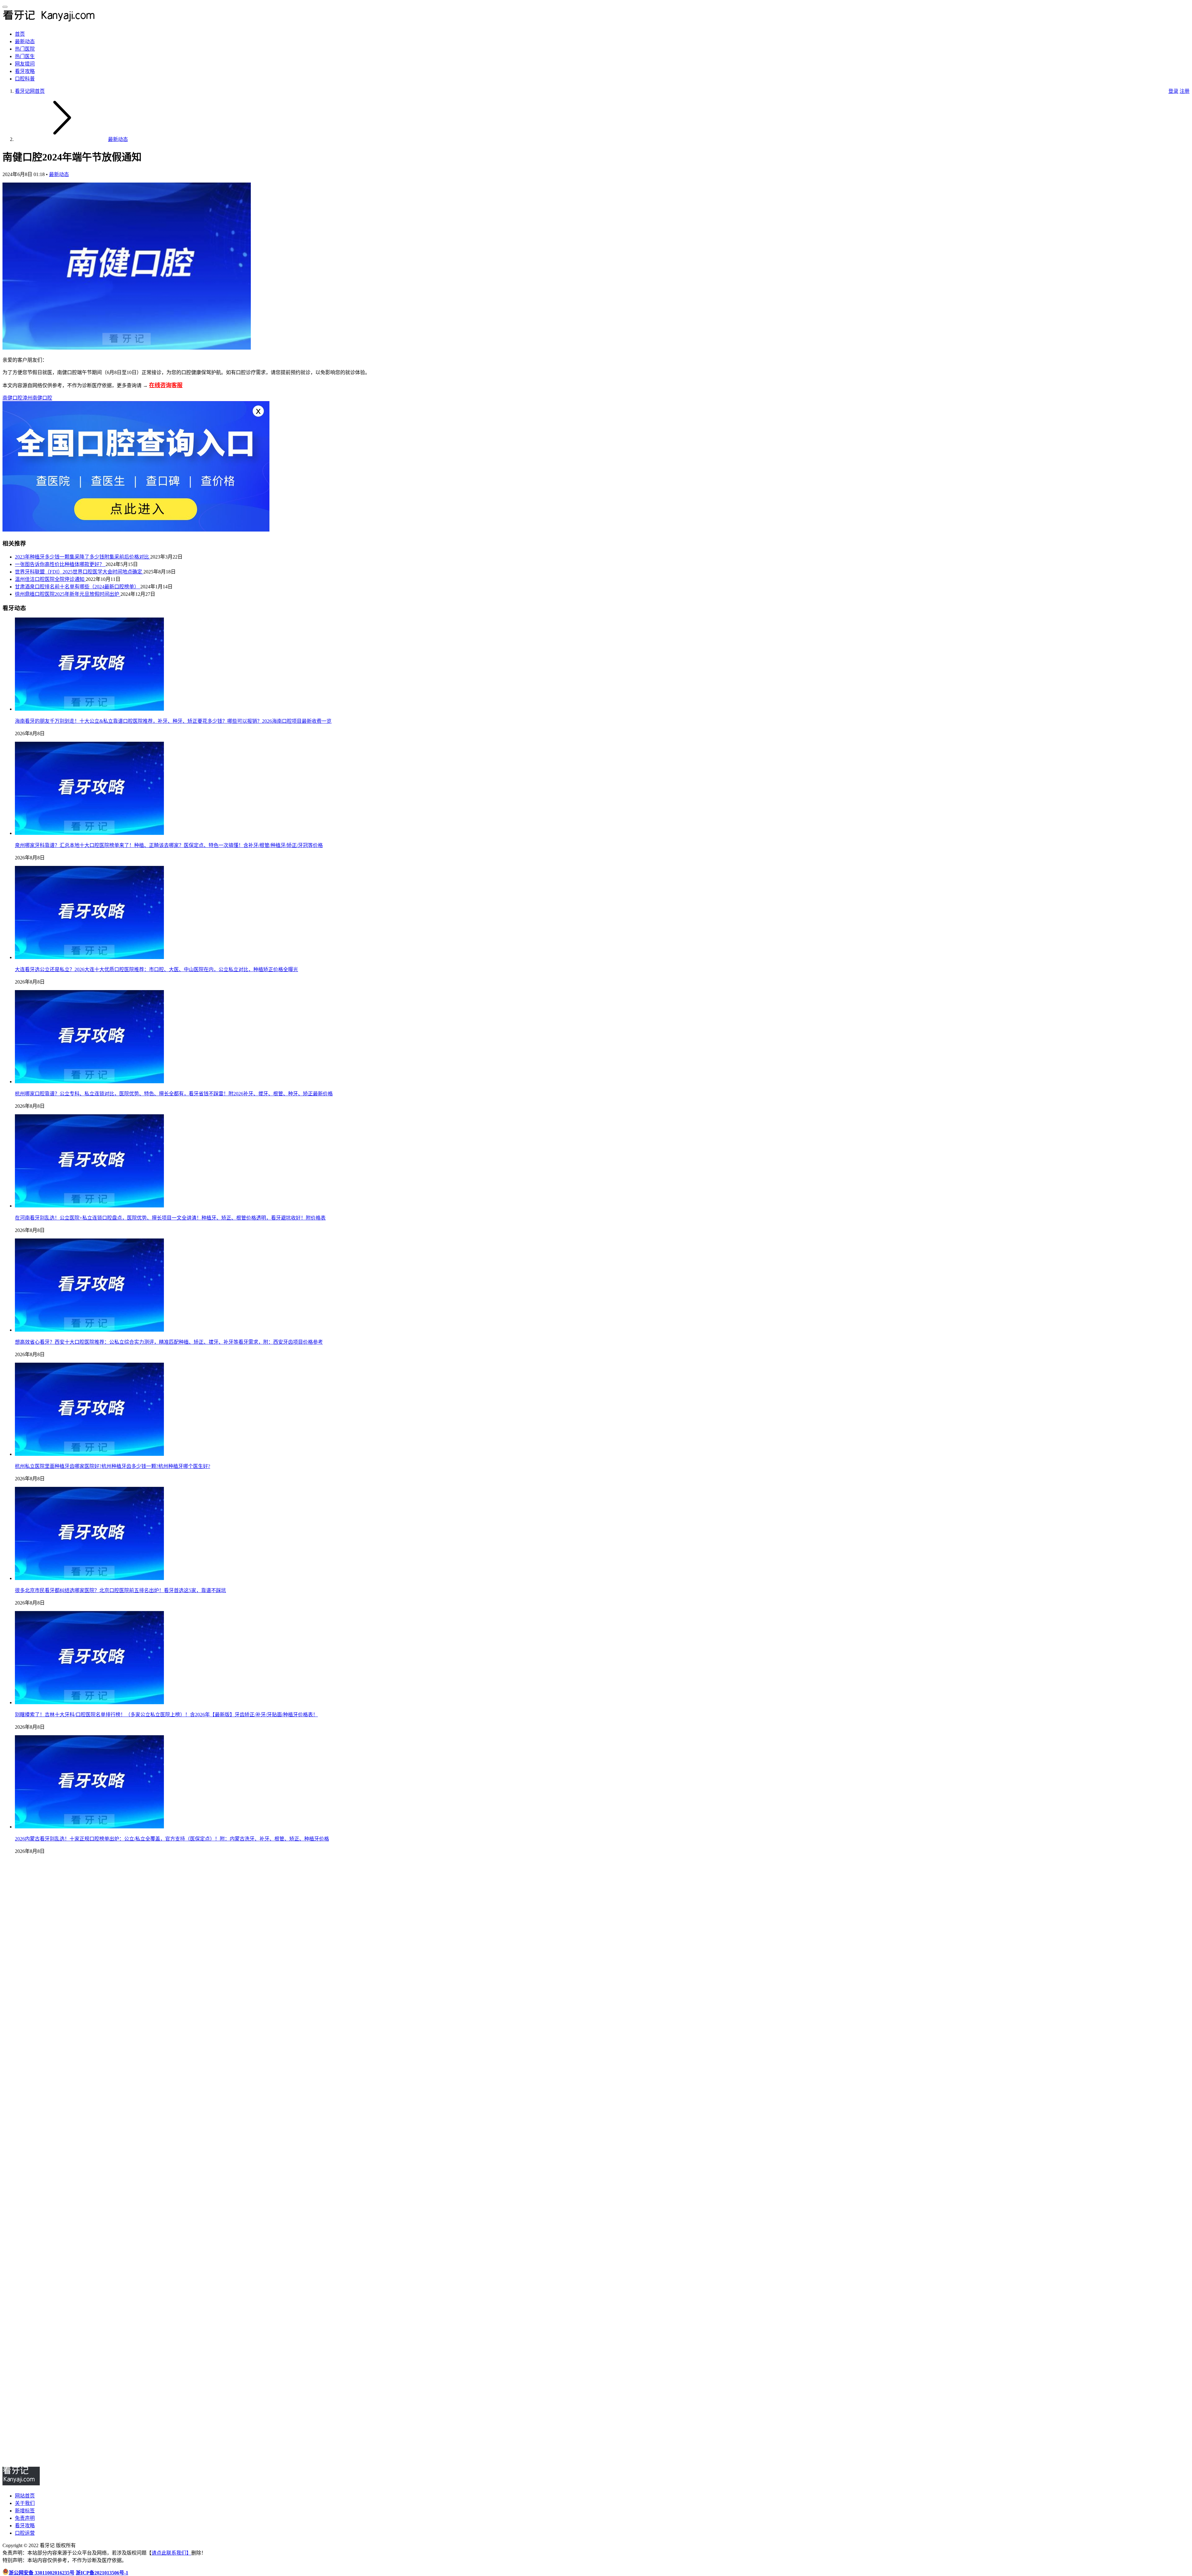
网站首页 (25, 2496)
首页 (20, 34)
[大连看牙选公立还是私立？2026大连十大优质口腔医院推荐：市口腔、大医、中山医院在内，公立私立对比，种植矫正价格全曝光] (89, 957)
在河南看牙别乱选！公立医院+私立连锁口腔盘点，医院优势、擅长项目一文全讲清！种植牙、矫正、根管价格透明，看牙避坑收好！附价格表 (170, 1218)
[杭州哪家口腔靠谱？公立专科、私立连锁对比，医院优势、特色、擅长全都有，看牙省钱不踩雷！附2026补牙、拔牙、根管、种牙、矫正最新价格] (89, 1082)
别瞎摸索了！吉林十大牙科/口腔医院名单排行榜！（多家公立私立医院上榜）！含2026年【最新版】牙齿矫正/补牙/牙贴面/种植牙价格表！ (166, 1715)
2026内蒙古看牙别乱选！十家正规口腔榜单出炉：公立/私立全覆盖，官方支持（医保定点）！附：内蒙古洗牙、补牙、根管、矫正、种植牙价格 (172, 1839)
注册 (1185, 91)
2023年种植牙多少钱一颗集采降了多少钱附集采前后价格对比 (83, 557)
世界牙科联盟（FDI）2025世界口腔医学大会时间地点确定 (79, 572)
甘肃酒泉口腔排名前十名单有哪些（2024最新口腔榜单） (78, 587)
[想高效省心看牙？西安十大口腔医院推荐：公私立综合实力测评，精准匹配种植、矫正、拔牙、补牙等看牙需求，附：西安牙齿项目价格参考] (89, 1330)
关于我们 (25, 2503)
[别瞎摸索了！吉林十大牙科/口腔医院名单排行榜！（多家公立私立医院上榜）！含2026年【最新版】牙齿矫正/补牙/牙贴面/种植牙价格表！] (89, 1702)
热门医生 (25, 56)
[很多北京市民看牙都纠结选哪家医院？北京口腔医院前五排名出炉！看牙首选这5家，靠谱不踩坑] (89, 1578)
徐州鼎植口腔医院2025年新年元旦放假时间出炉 (68, 594)
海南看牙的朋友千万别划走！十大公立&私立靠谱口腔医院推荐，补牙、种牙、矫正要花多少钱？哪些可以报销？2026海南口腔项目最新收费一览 (173, 721)
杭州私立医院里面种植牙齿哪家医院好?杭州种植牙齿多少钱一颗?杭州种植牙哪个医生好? (113, 1466)
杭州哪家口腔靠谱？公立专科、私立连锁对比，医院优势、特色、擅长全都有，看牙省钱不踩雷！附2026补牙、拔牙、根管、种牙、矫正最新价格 (174, 1094)
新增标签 (25, 2511)
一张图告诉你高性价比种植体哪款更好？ (60, 564)
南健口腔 (12, 398)
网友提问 (25, 64)
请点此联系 (164, 2553)
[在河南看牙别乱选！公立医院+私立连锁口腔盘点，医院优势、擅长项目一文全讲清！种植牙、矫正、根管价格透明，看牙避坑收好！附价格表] (89, 1206)
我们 (181, 2553)
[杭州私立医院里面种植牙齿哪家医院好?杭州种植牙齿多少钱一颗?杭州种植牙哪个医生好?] (89, 1454)
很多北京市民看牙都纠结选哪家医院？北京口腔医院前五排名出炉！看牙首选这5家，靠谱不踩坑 (120, 1590)
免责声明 (25, 2518)
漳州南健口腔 (37, 398)
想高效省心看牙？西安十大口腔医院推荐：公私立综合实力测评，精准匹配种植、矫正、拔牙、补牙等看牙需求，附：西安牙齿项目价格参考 (169, 1342)
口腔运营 (25, 2533)
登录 (1173, 91)
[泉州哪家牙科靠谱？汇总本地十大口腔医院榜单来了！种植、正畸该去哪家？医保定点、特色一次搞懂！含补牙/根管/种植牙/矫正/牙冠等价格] (89, 833)
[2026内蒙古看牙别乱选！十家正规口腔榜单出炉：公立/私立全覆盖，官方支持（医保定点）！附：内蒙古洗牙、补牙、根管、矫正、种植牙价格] (89, 1827)
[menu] (5, 7)
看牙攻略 (25, 71)
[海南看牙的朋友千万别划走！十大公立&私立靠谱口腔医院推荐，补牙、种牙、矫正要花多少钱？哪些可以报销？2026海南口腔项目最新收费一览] (89, 709)
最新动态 (25, 41)
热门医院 (25, 49)
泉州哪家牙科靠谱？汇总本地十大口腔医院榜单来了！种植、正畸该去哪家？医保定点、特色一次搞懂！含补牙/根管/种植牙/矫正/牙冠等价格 (169, 845)
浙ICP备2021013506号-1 (102, 2573)
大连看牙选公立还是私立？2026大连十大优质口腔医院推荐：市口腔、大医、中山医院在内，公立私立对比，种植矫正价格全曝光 (156, 969)
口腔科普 (25, 79)
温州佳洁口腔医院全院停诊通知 (50, 579)
